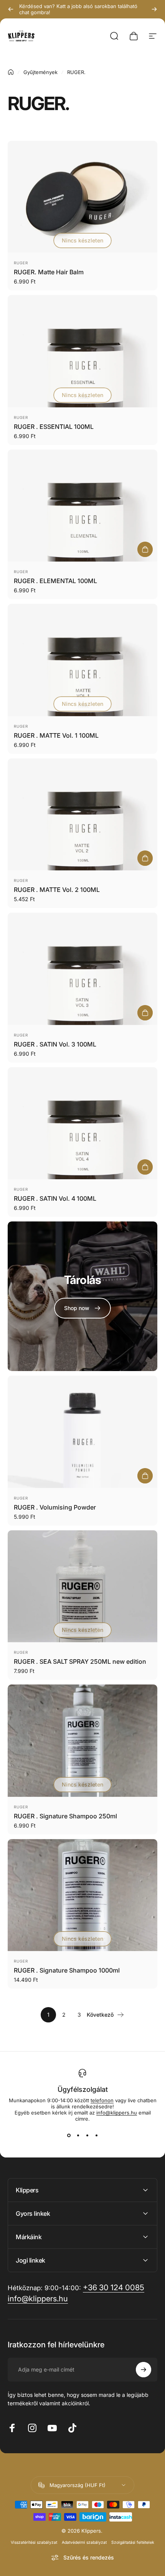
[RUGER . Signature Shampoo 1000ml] (82, 1895)
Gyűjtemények (40, 72)
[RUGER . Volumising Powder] (82, 1432)
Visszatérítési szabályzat (34, 2542)
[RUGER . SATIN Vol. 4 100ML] (82, 1123)
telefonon (102, 2100)
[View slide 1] (69, 2136)
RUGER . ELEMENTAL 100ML (55, 581)
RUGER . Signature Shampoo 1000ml (67, 1970)
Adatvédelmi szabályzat (84, 2542)
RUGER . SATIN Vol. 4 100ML (55, 1198)
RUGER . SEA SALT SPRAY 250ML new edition (80, 1661)
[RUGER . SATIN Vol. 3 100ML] (82, 969)
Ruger (21, 263)
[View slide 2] (78, 2136)
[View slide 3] (87, 2136)
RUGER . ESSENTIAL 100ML (54, 427)
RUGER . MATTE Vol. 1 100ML (56, 735)
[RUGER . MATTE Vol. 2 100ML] (82, 815)
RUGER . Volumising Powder (55, 1507)
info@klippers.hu (117, 2113)
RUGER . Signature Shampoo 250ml (65, 1816)
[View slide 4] (96, 2136)
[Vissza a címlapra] (11, 72)
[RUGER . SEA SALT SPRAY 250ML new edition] (82, 1586)
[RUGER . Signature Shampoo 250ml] (82, 1741)
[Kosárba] (145, 549)
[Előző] (11, 9)
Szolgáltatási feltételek (133, 2542)
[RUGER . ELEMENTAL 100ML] (82, 506)
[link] (82, 1308)
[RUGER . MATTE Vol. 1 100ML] (82, 660)
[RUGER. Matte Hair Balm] (82, 197)
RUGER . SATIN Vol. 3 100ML (55, 1044)
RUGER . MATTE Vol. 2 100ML (57, 890)
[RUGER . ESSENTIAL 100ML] (82, 351)
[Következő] (154, 9)
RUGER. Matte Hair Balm (49, 272)
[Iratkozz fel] (144, 2370)
